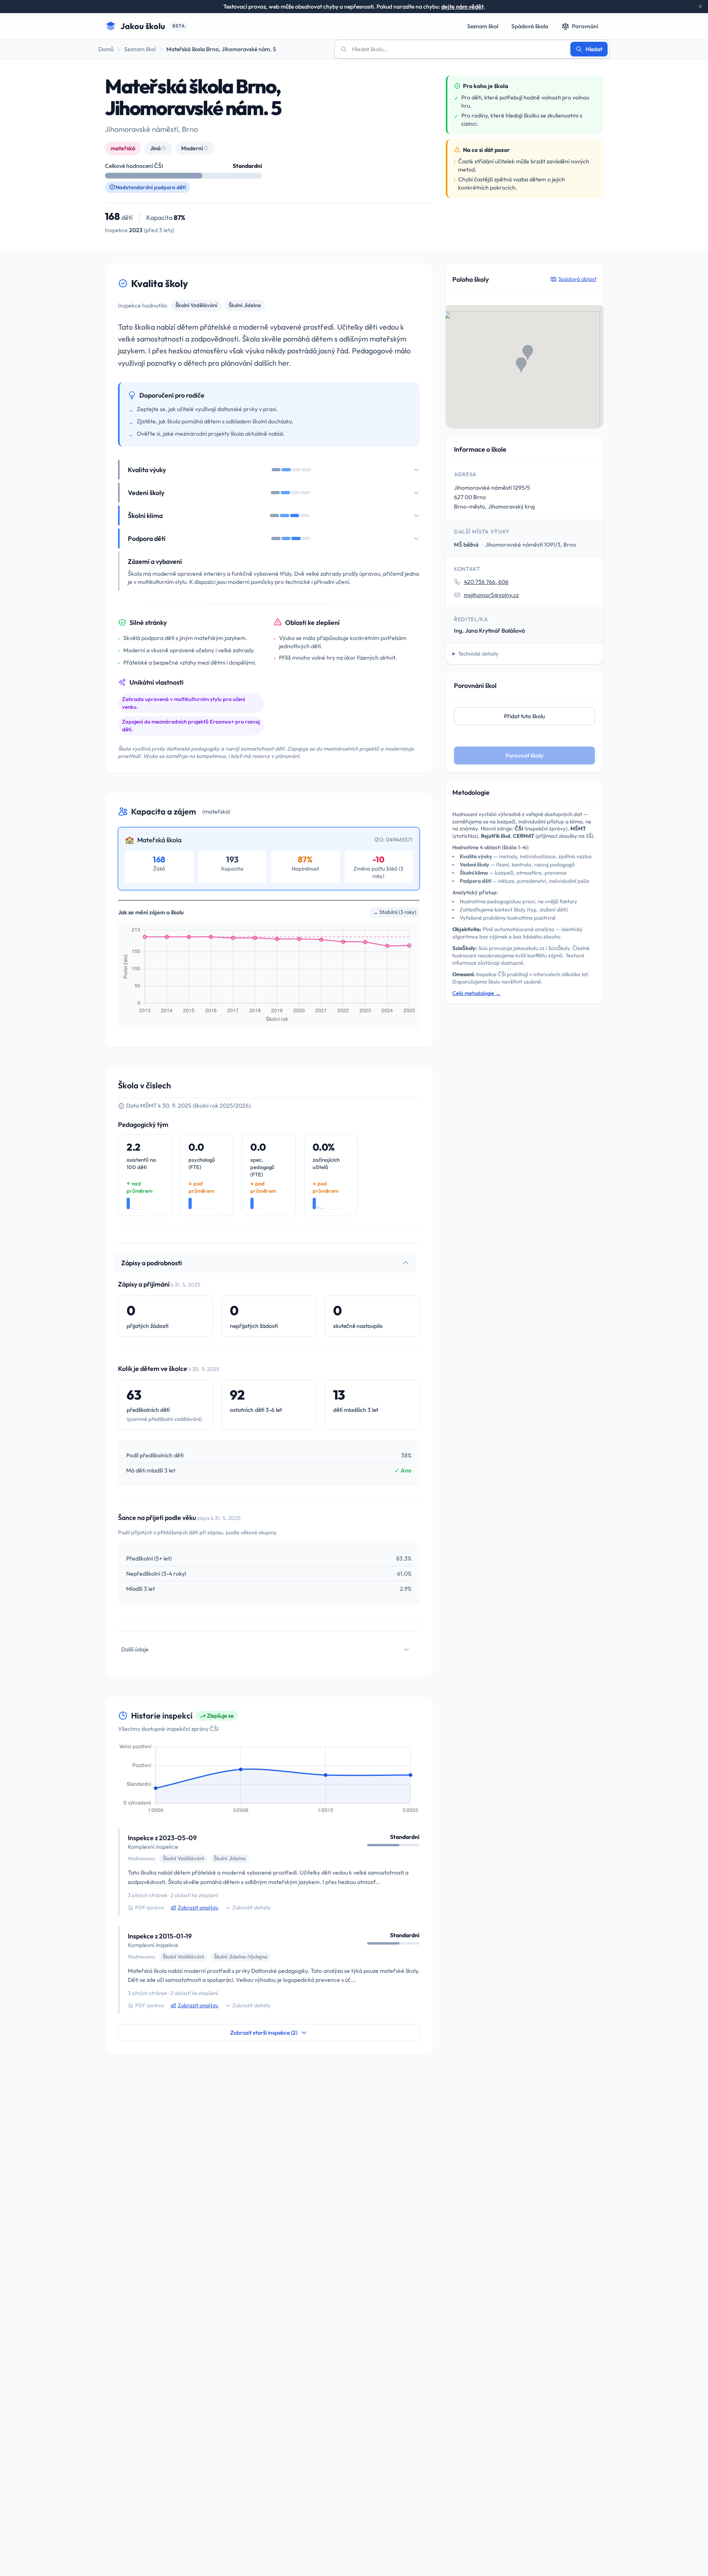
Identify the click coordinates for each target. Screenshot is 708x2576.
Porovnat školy (524, 755)
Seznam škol (483, 26)
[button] (521, 365)
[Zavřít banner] (700, 7)
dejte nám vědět (462, 7)
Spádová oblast (578, 279)
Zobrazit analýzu (198, 1907)
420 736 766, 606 (486, 582)
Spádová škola (530, 26)
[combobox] (458, 49)
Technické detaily (478, 654)
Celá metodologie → (477, 993)
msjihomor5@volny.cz (491, 595)
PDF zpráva (150, 1907)
